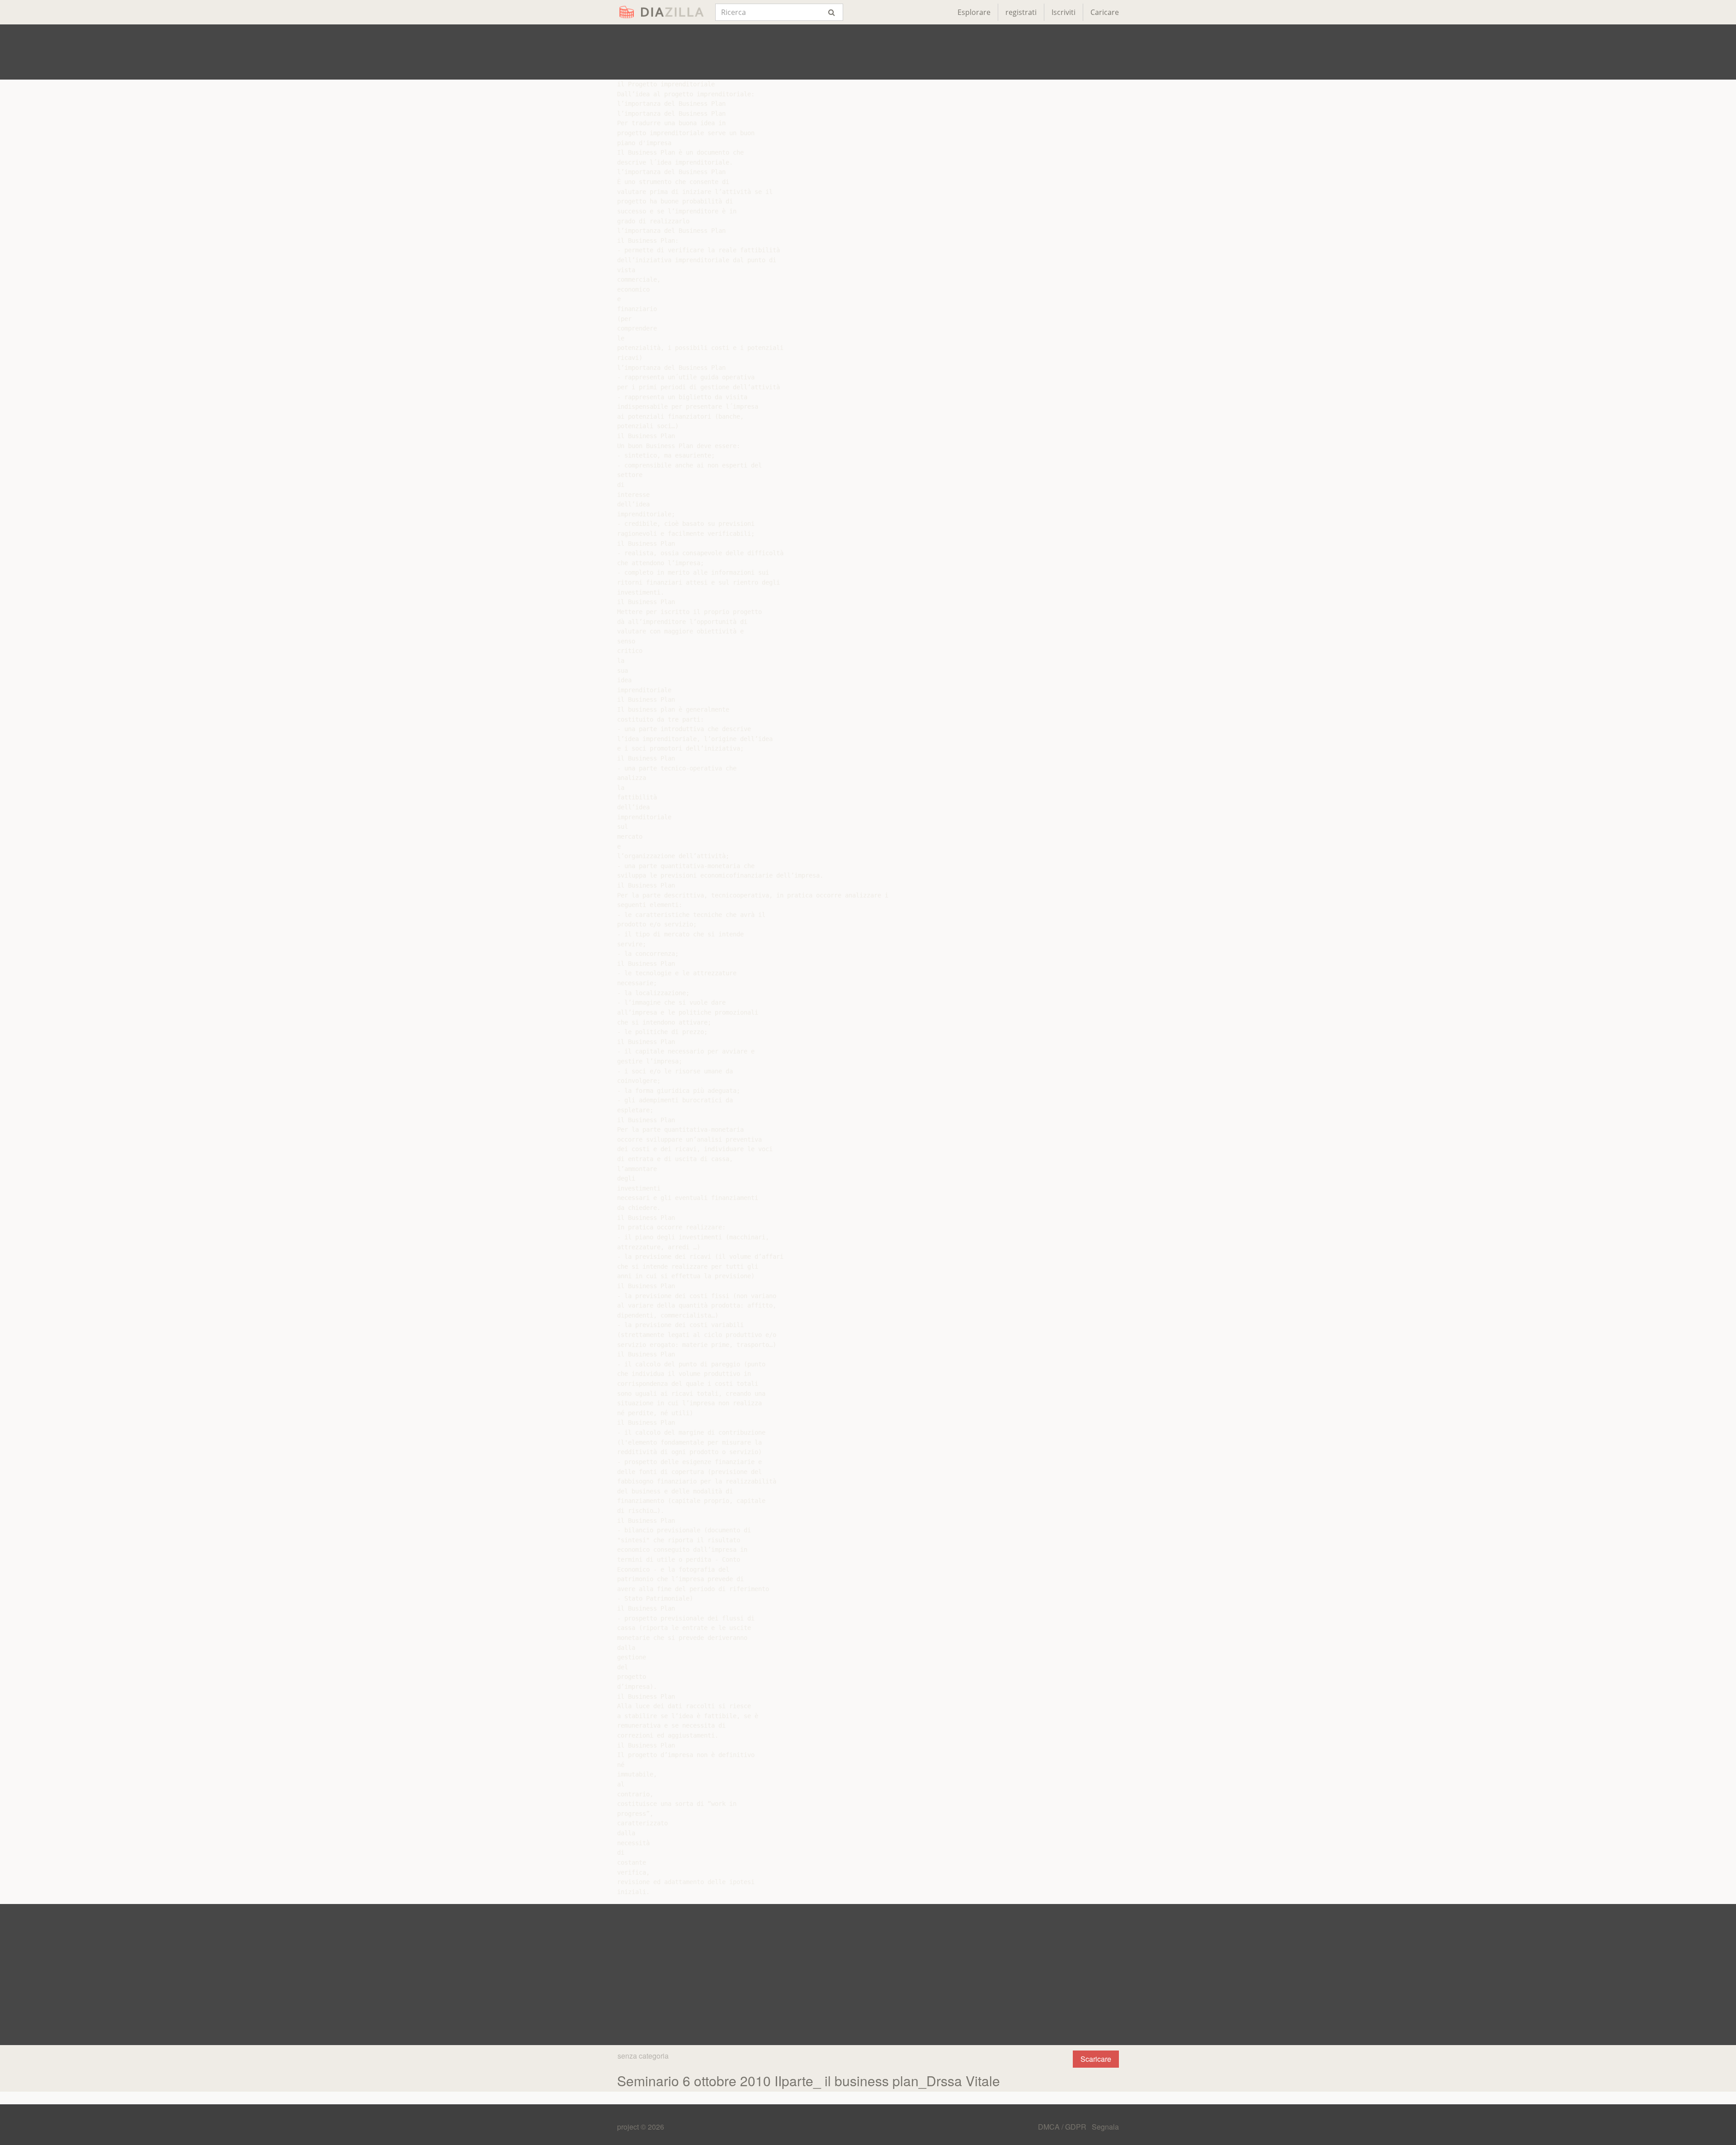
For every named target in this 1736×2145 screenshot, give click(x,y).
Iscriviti (1064, 12)
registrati (1021, 12)
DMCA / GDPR (1063, 2127)
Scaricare (1096, 2059)
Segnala (1105, 2127)
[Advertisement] (868, 52)
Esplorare (974, 12)
